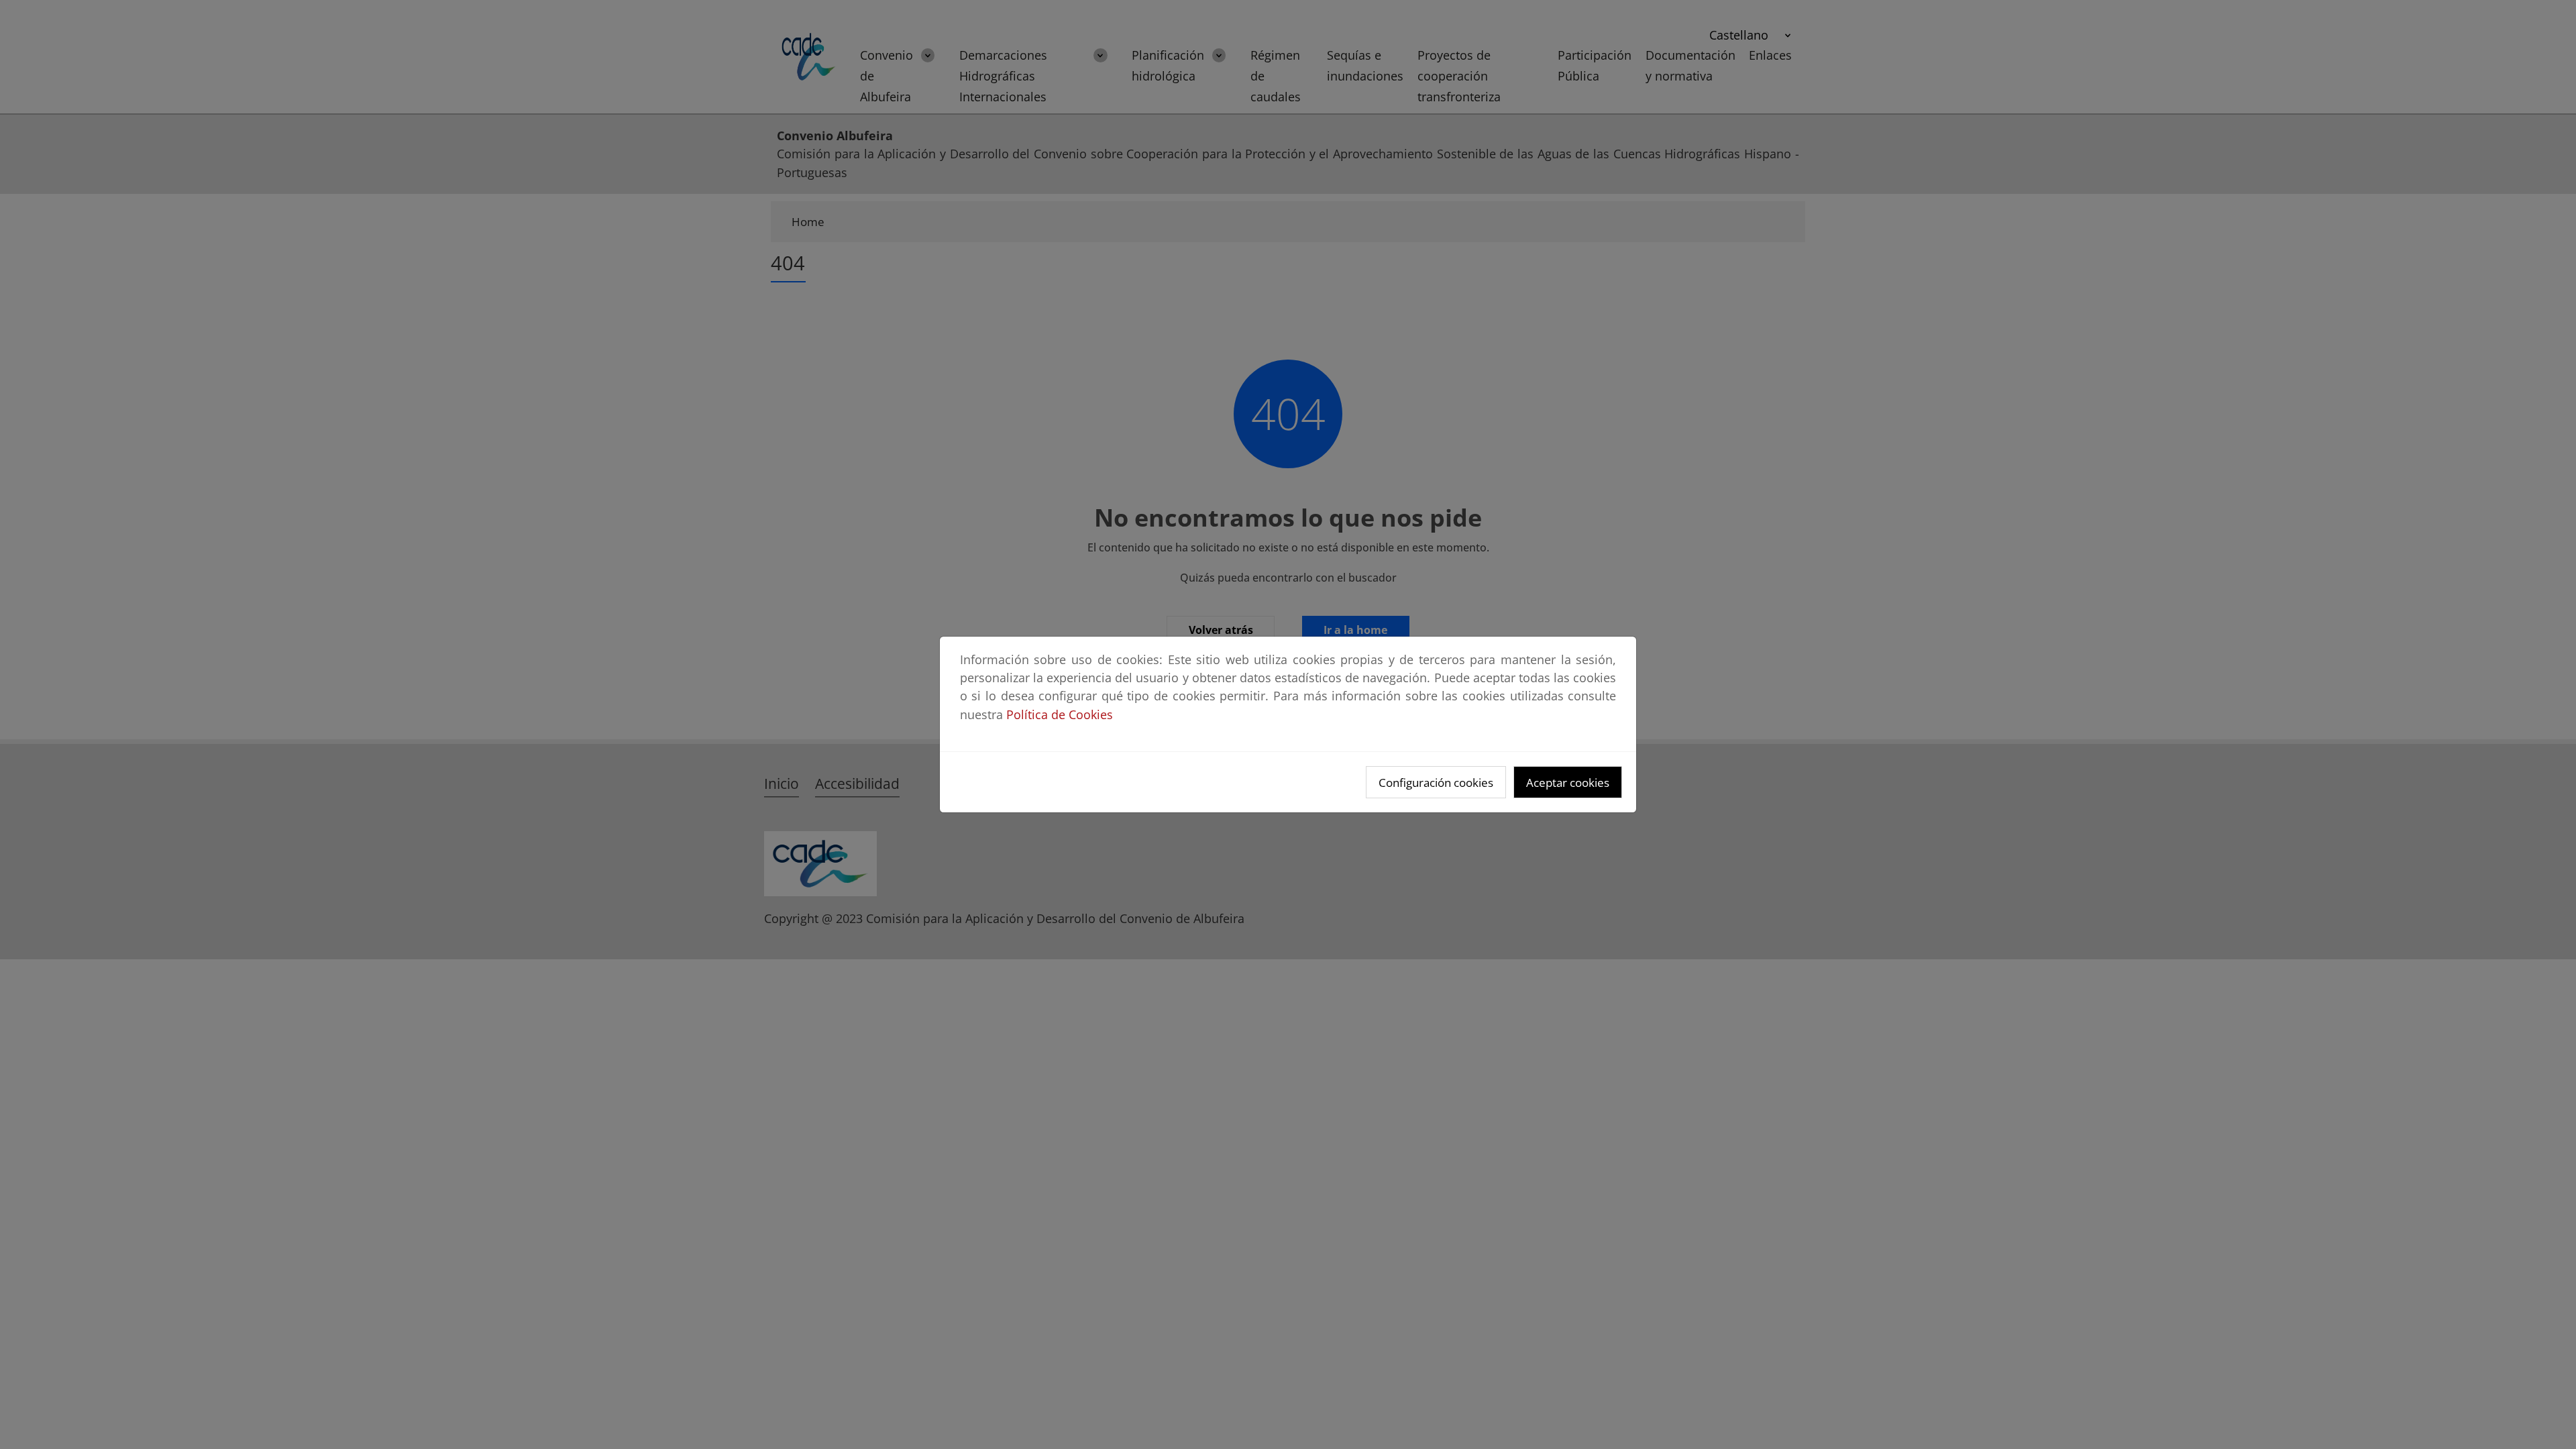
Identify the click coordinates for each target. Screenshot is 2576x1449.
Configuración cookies (1436, 783)
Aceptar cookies (1568, 783)
